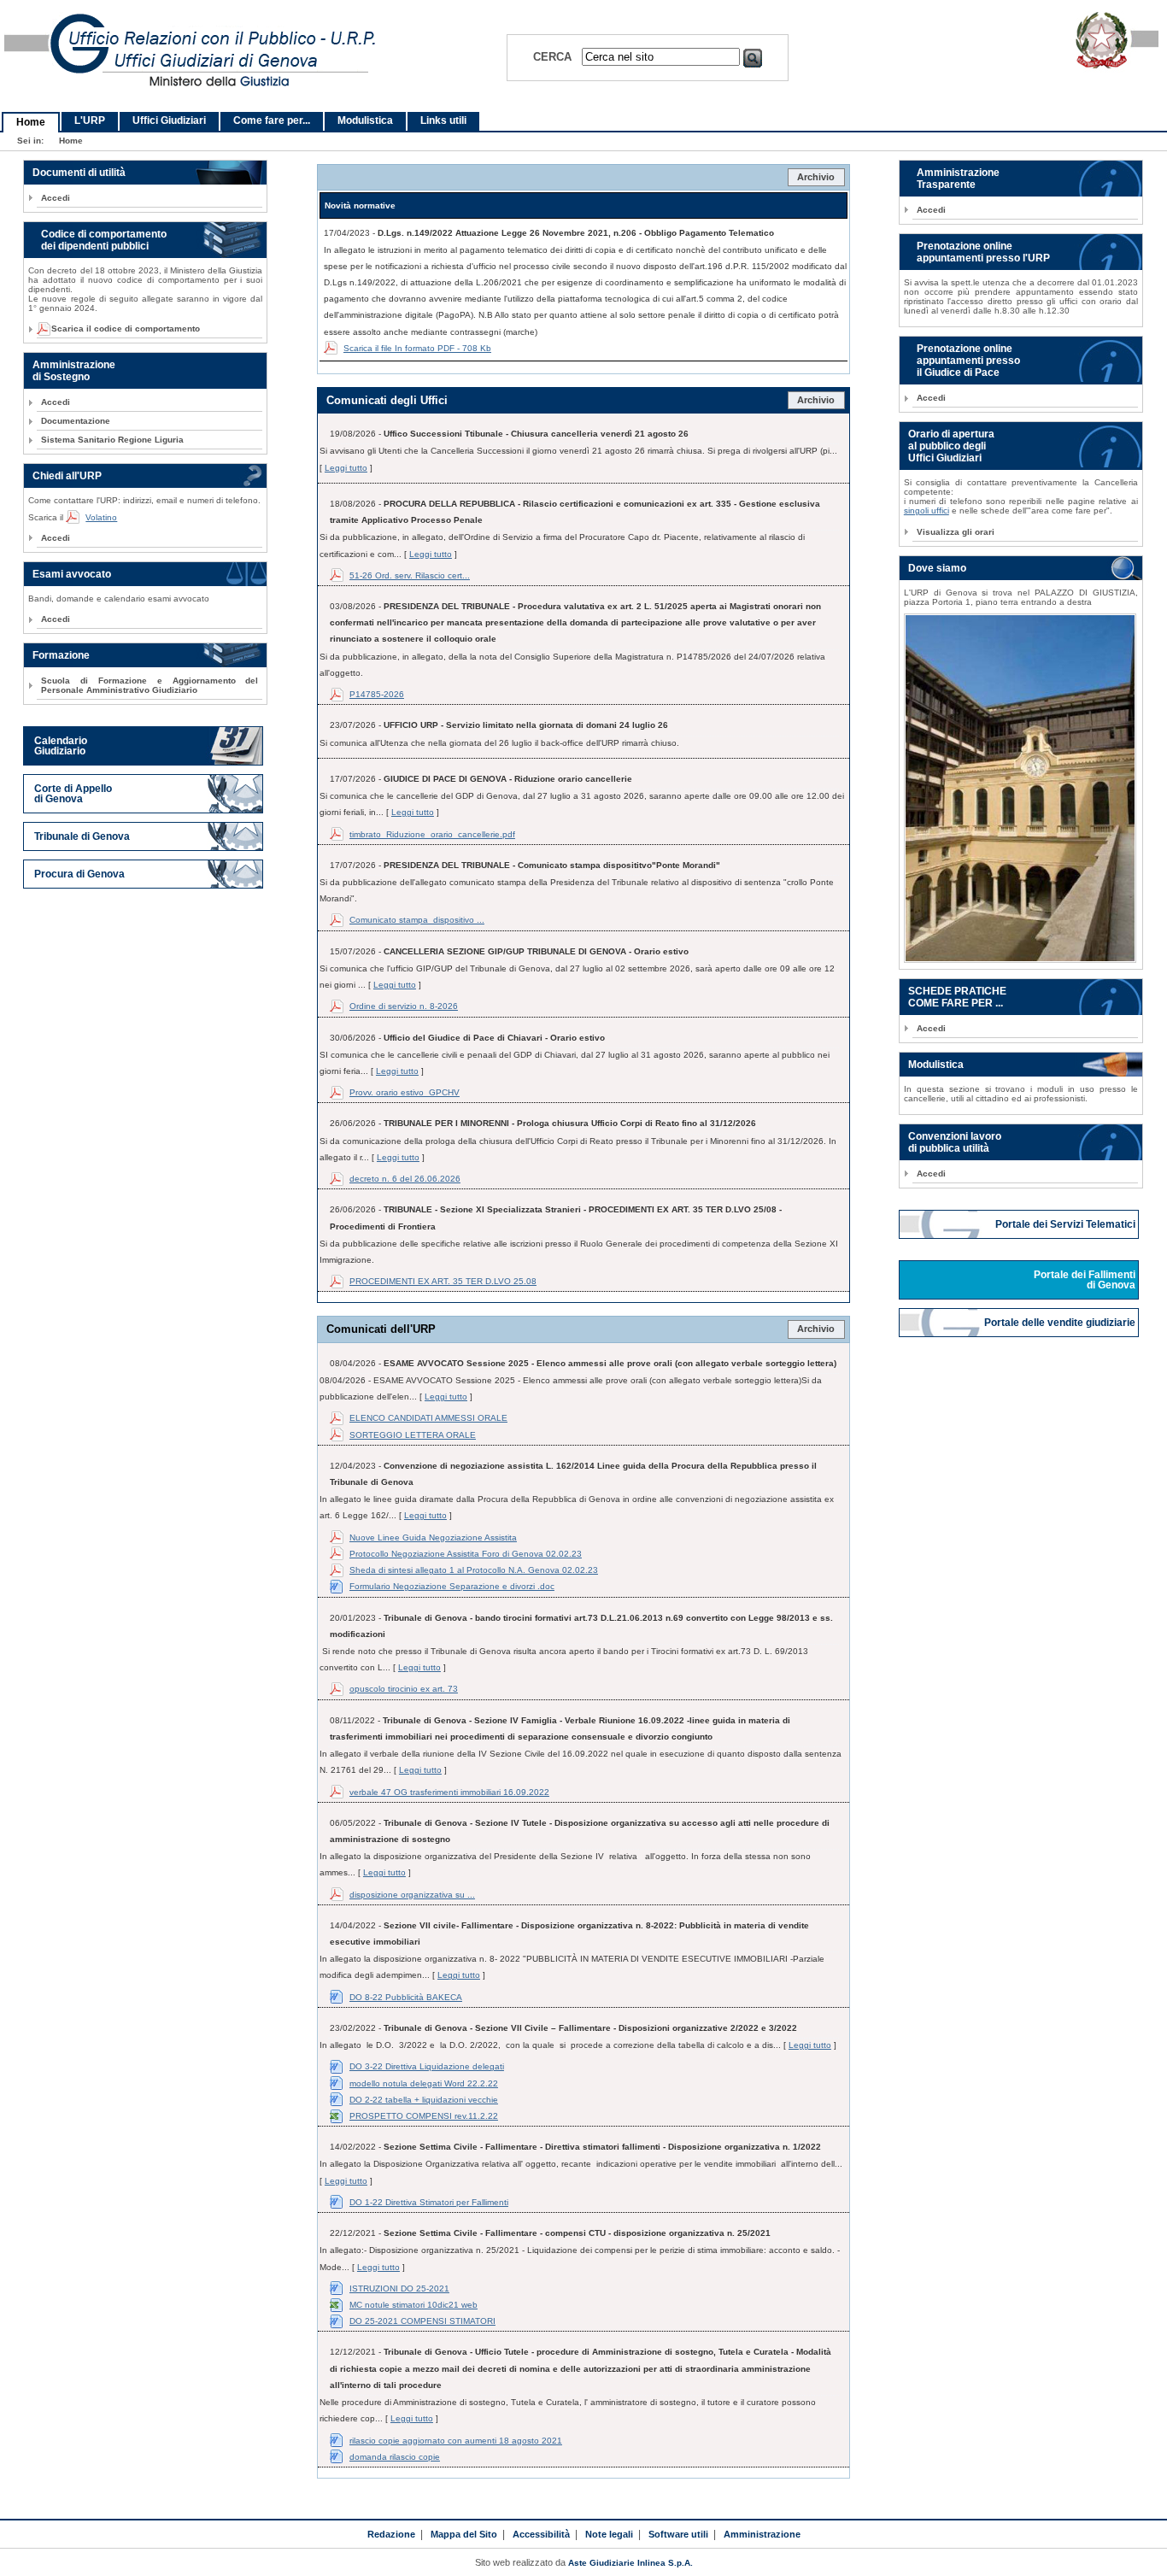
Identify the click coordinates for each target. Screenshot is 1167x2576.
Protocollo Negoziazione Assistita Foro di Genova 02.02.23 (466, 1554)
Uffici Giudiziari (169, 120)
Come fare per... (272, 120)
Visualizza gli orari (956, 532)
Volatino (101, 517)
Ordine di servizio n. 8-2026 (404, 1006)
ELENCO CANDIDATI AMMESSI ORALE (428, 1418)
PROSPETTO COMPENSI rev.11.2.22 (424, 2116)
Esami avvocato (72, 574)
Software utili (678, 2534)
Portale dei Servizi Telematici (1067, 1224)
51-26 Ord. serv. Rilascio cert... (410, 575)
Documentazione (76, 421)
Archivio (816, 177)
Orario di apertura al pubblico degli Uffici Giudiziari (951, 446)
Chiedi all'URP (67, 476)
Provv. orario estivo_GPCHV (405, 1092)
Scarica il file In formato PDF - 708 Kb (417, 348)
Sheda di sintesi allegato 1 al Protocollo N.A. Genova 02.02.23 (474, 1570)
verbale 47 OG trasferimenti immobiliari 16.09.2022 (449, 1792)
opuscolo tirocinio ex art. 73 (404, 1689)
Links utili (443, 120)
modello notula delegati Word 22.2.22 (424, 2083)
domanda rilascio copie (395, 2457)
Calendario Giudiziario (61, 746)
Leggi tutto (346, 468)
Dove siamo (937, 568)
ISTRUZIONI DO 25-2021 (399, 2288)
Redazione (391, 2534)
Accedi (56, 198)
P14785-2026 (377, 694)
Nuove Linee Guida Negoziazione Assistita (433, 1537)
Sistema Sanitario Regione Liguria (112, 440)
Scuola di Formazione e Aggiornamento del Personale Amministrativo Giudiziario (150, 685)
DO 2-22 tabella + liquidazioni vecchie (424, 2100)
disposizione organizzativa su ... (412, 1895)
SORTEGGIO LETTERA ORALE (413, 1435)
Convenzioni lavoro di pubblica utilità (955, 1142)
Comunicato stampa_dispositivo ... (417, 920)
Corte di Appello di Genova (73, 794)
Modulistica (365, 120)
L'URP (90, 120)
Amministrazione (762, 2534)
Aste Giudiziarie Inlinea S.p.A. (630, 2563)
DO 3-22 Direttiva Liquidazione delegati (427, 2066)
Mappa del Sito (464, 2534)
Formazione (61, 655)
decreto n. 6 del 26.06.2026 (405, 1179)
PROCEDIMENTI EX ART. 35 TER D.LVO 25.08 (443, 1281)
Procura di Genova (79, 874)
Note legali (609, 2534)
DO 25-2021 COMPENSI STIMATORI (422, 2321)
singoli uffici (927, 511)
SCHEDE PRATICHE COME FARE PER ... (957, 997)
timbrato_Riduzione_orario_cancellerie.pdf (432, 834)
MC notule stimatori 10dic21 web (413, 2305)
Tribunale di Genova (82, 836)
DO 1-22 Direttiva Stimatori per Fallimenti (429, 2202)
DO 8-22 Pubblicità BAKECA (406, 1997)
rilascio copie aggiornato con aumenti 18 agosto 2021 (456, 2441)
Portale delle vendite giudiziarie (1061, 1323)
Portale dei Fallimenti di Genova (1086, 1280)
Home (31, 122)
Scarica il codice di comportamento (120, 329)
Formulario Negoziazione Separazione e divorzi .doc (452, 1586)
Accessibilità (541, 2534)
